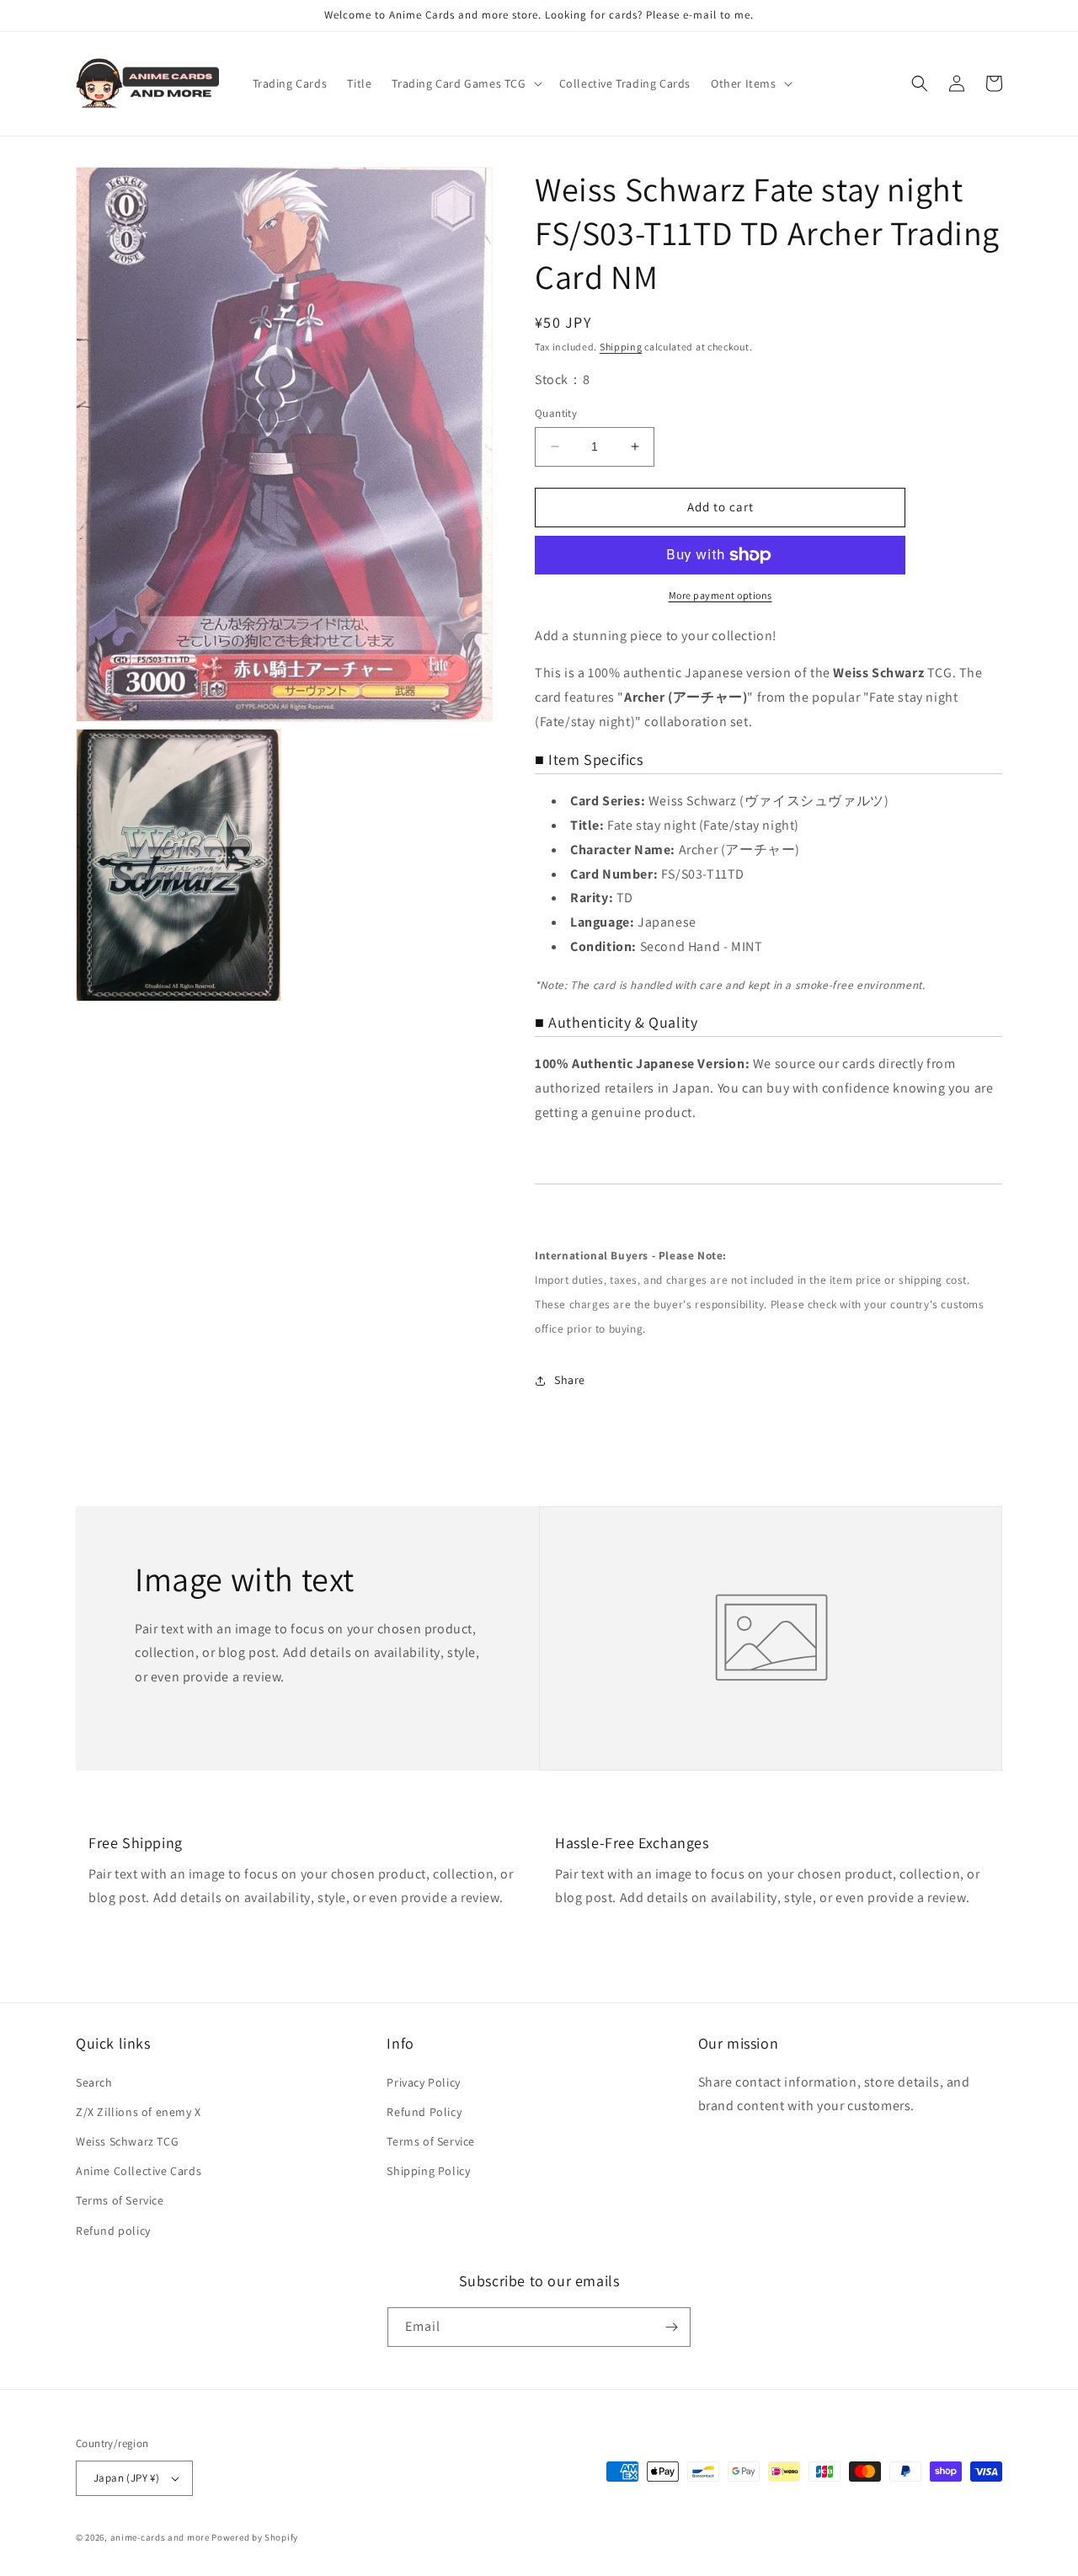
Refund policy (113, 2231)
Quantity (556, 413)
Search (94, 2082)
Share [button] (570, 1380)
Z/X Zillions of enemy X (139, 2112)
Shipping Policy (428, 2171)
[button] (465, 83)
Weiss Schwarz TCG (127, 2141)
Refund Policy (424, 2112)
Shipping (621, 347)
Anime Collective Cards (139, 2171)
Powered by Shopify (255, 2537)
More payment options (720, 595)
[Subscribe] (671, 2327)
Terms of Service (120, 2200)
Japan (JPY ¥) (126, 2478)
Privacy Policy (423, 2082)
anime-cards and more (160, 2537)
